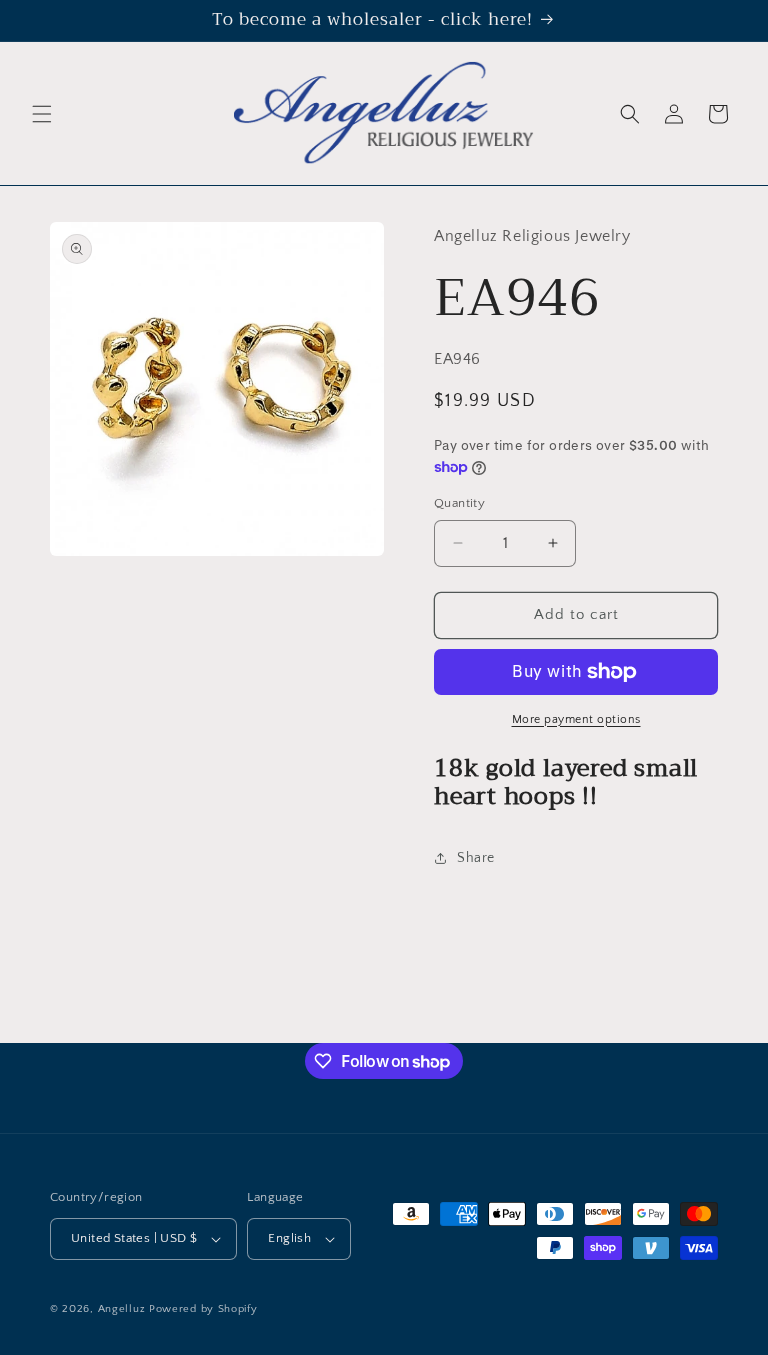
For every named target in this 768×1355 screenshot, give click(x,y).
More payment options (576, 719)
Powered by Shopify (203, 1309)
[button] (42, 114)
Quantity (459, 503)
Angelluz (123, 1309)
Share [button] (476, 858)
